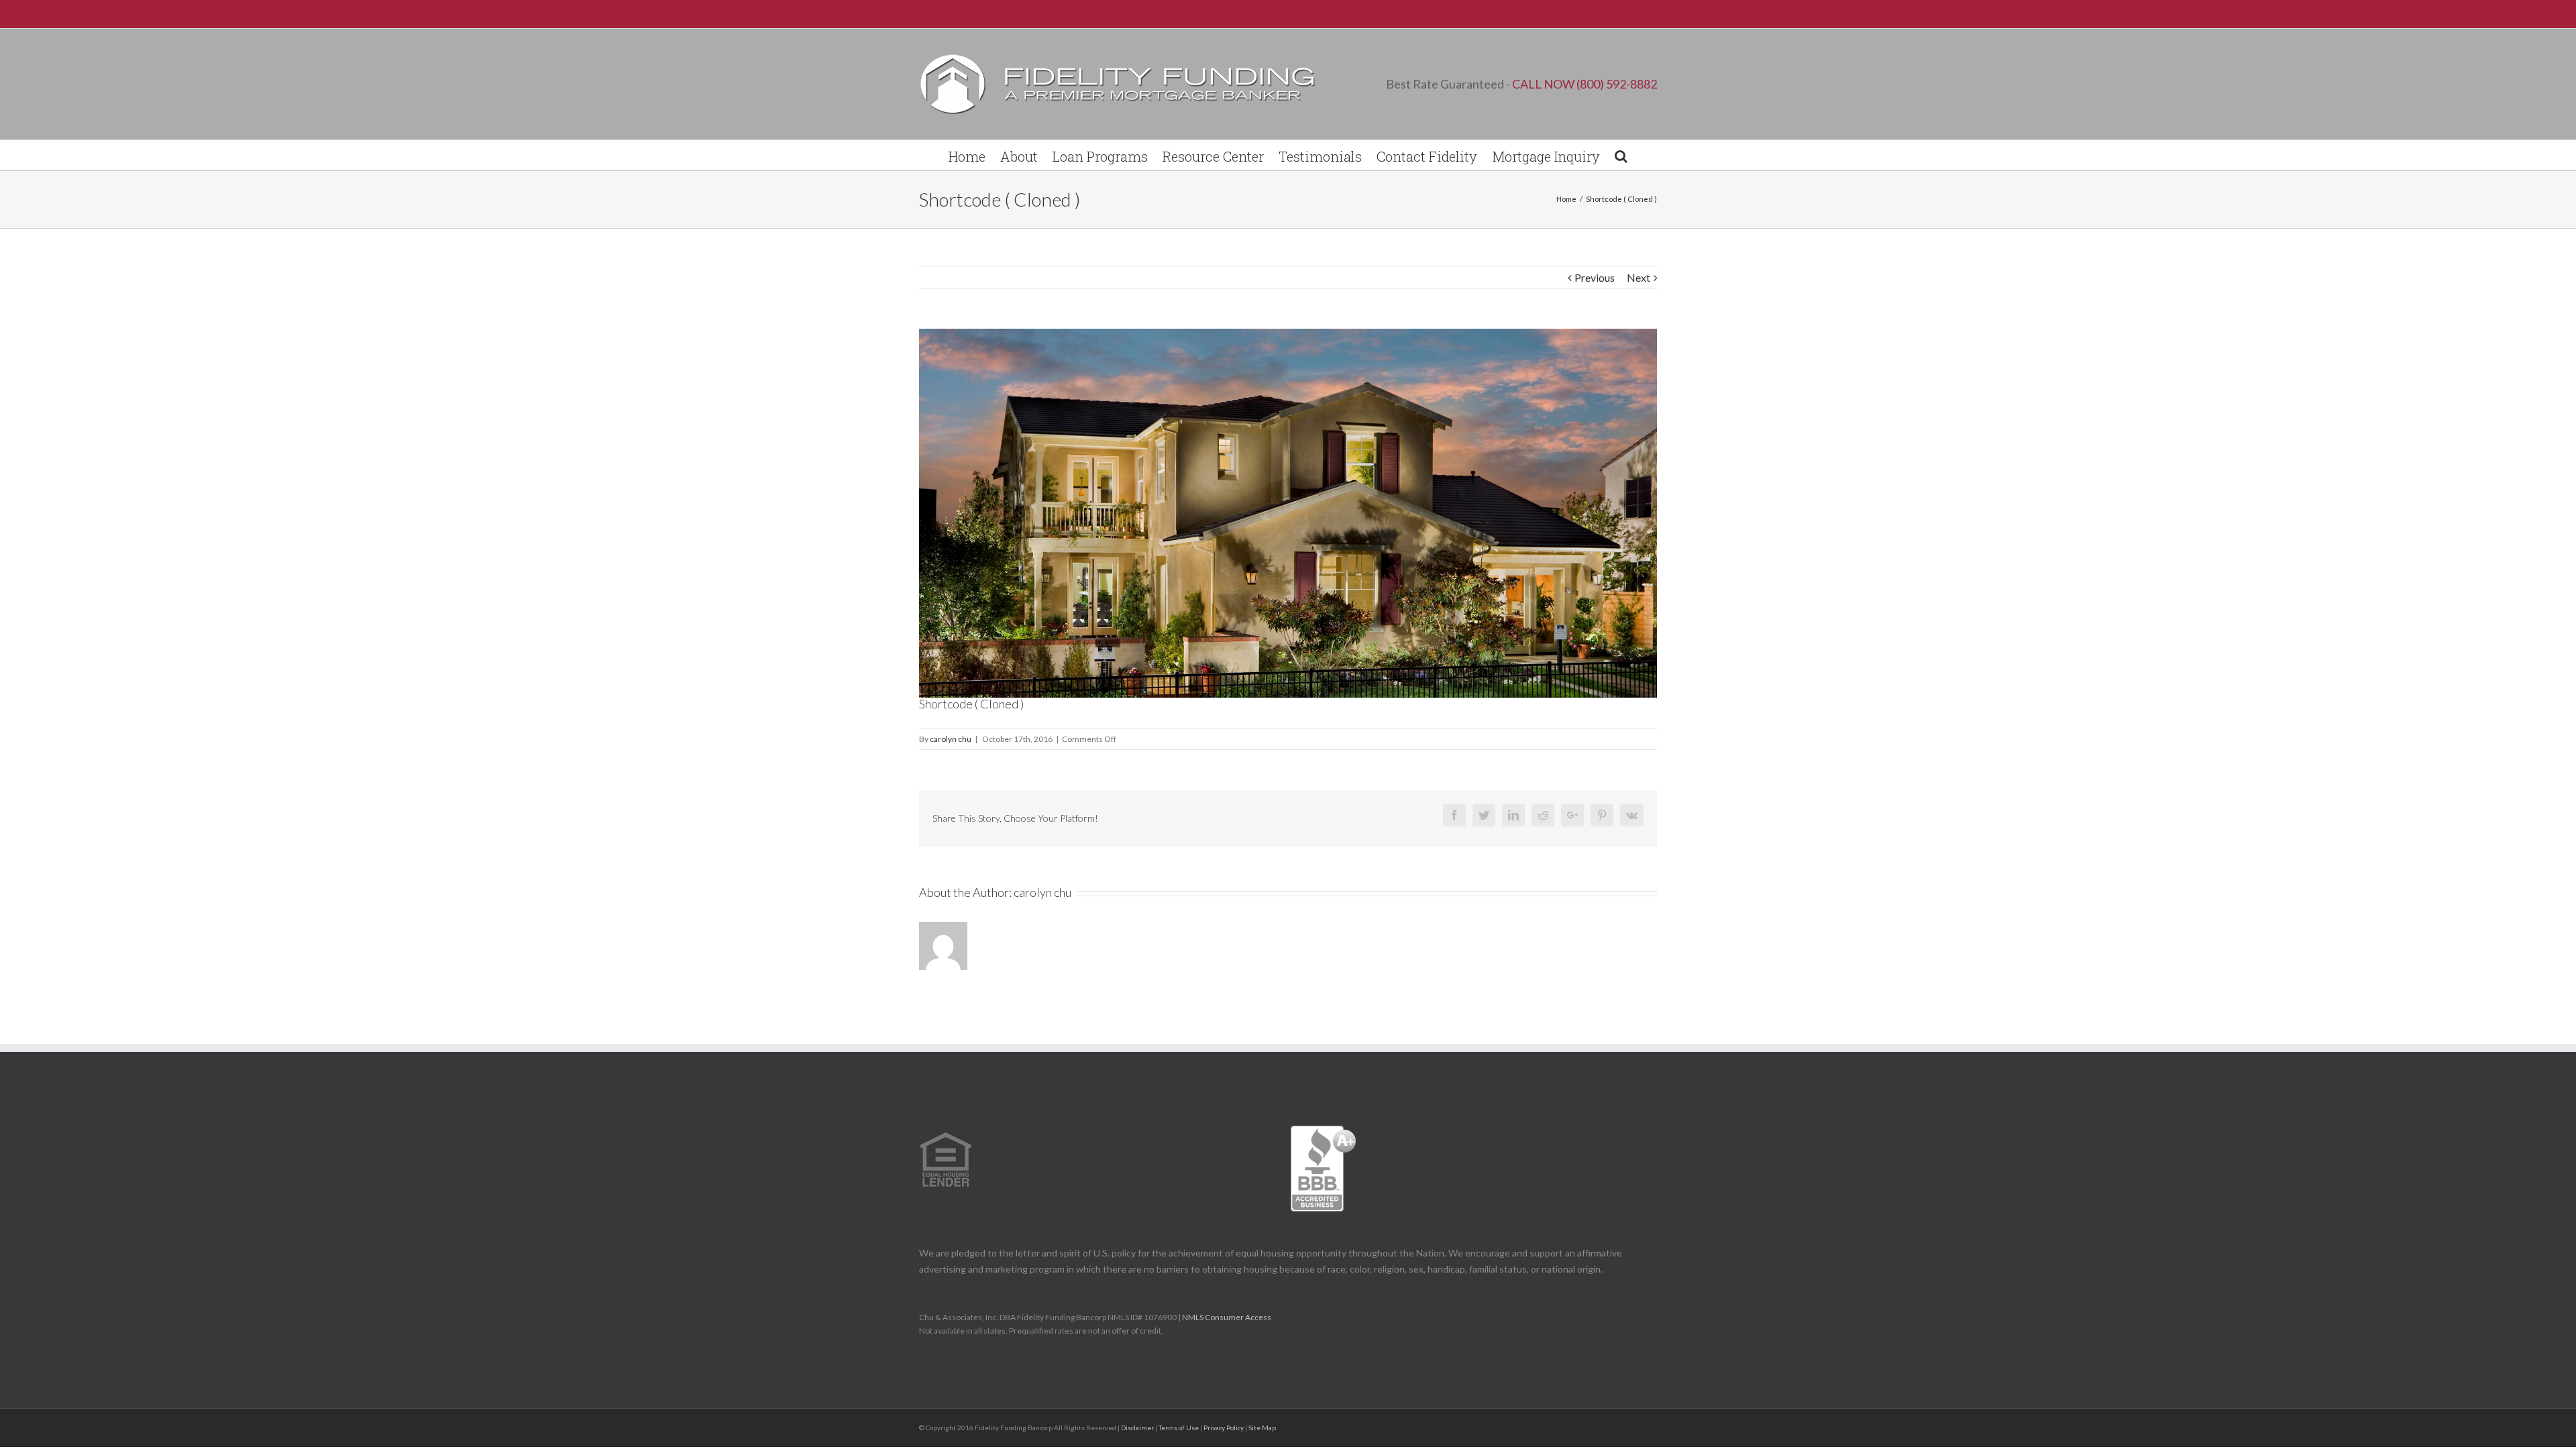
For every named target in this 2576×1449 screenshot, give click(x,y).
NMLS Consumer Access (1227, 1317)
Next (1639, 277)
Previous (1595, 277)
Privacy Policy (1224, 1428)
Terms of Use (1179, 1428)
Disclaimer (1137, 1428)
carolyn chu (951, 739)
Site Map (1262, 1428)
